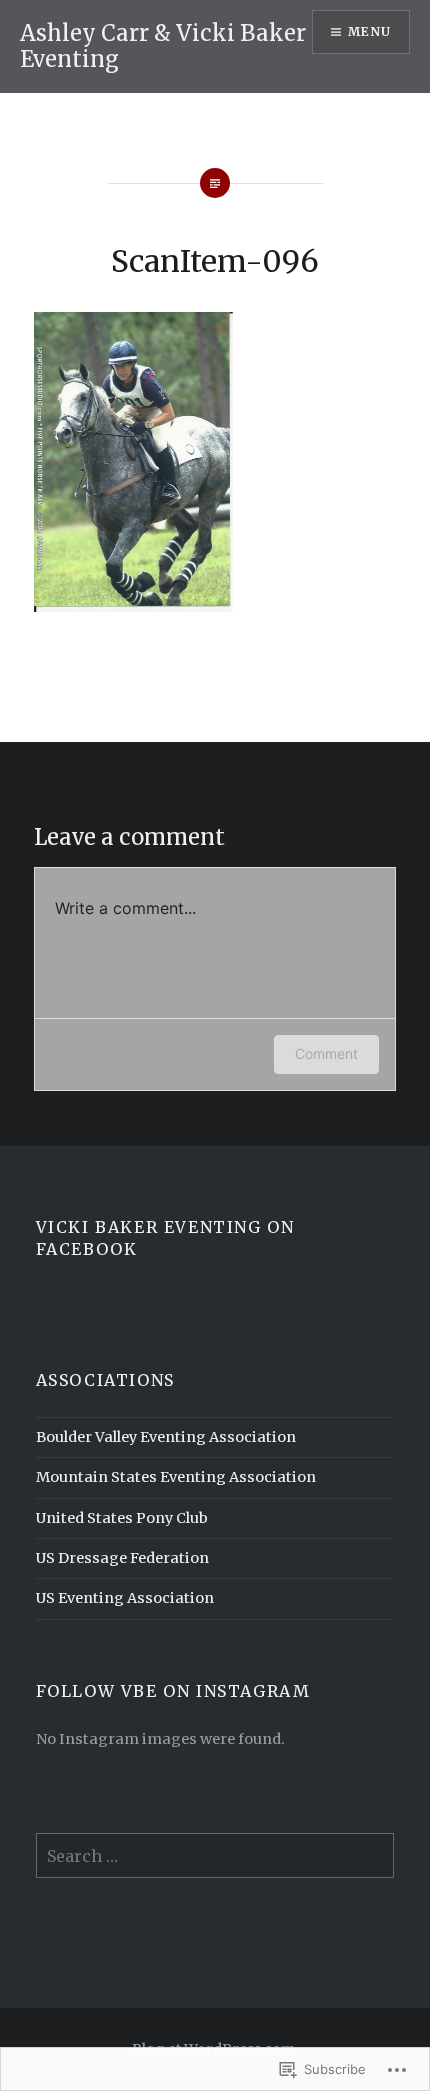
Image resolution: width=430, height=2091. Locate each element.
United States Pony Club (122, 1518)
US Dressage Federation (122, 1558)
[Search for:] (215, 1857)
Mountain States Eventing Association (176, 1477)
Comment (326, 1053)
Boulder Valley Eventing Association (166, 1437)
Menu (369, 31)
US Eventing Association (125, 1598)
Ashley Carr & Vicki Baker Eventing (163, 46)
